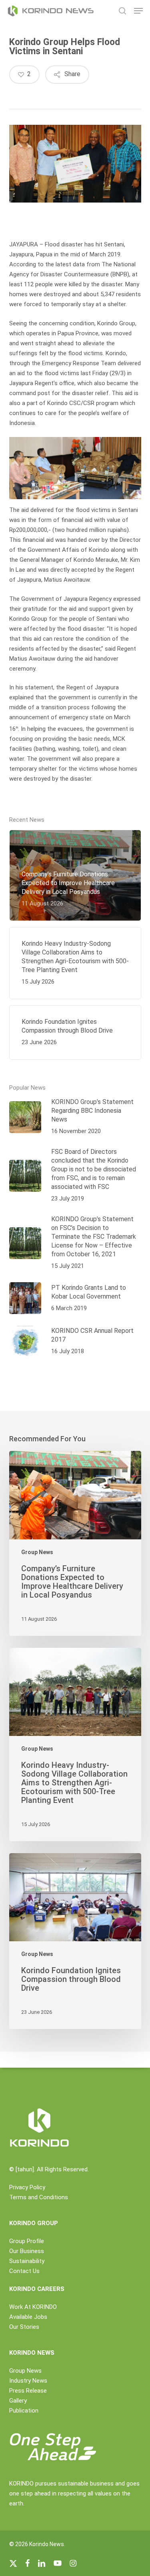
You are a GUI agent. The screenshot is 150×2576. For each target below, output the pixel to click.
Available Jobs (28, 2317)
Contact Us (24, 2271)
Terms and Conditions (39, 2197)
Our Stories (24, 2327)
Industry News (28, 2381)
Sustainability (27, 2261)
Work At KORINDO (33, 2307)
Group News (37, 1552)
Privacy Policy (27, 2187)
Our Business (27, 2251)
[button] (138, 11)
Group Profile (27, 2241)
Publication (24, 2411)
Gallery (18, 2401)
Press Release (28, 2391)
